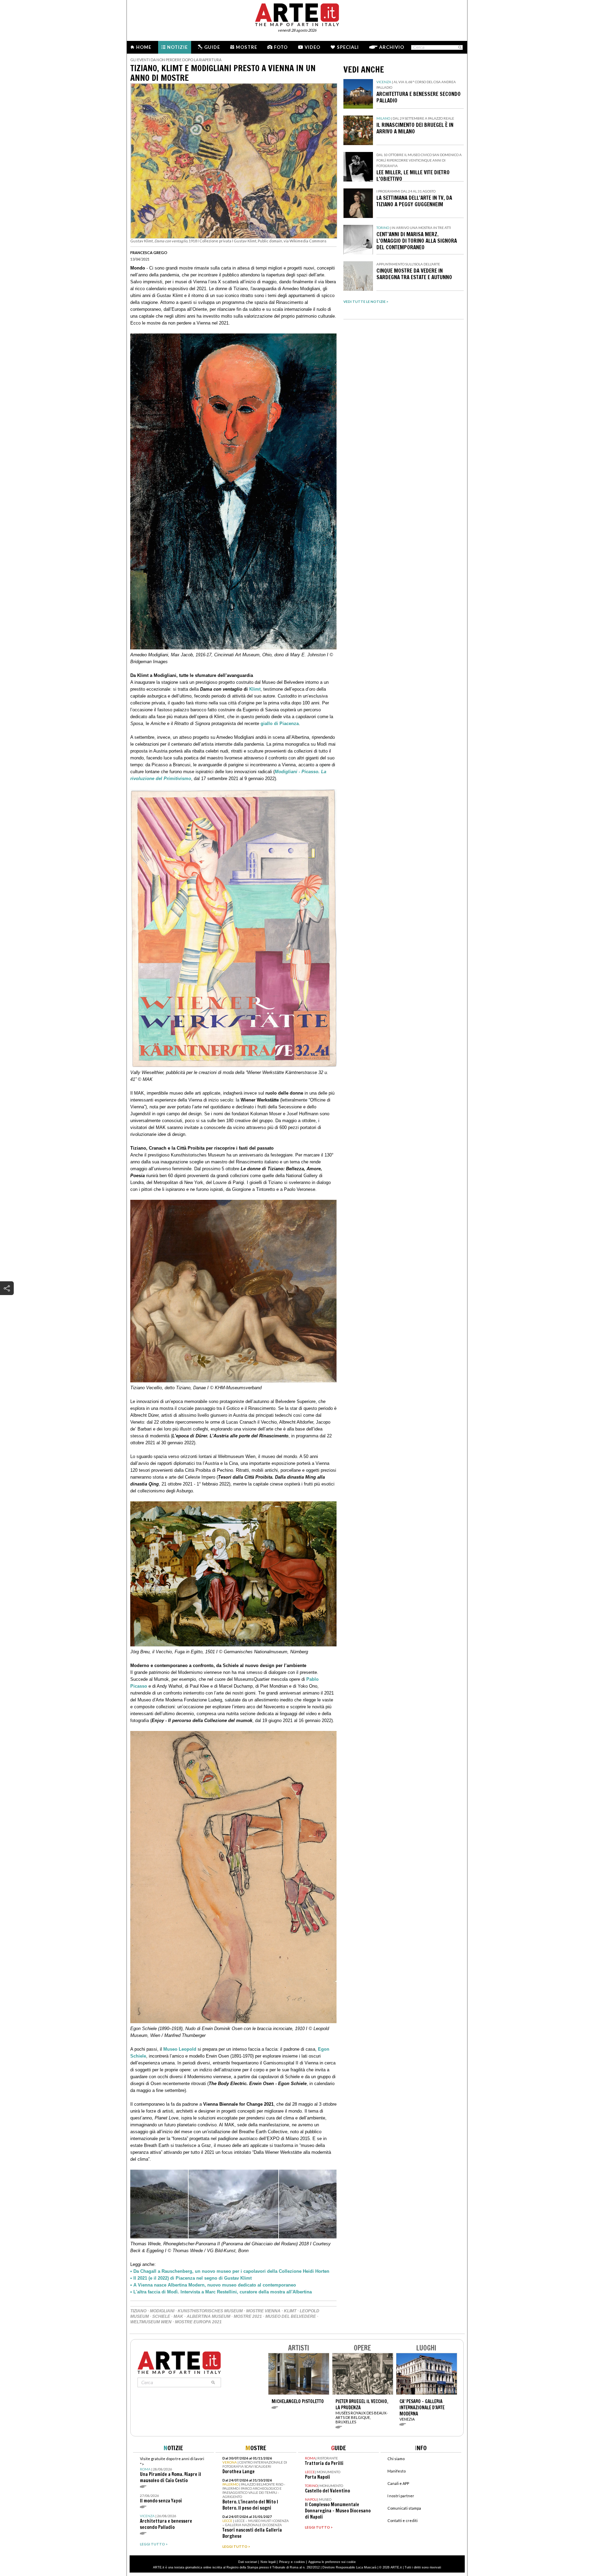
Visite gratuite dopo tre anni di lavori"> (172, 2470)
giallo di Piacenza (280, 724)
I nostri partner (401, 2496)
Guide (212, 47)
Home (144, 47)
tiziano (138, 2311)
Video (312, 47)
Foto (281, 47)
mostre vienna (263, 2311)
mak (178, 2316)
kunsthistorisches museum (210, 2311)
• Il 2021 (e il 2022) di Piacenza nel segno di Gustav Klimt (191, 2278)
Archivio (392, 47)
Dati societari (248, 2562)
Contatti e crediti (403, 2520)
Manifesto (397, 2471)
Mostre (246, 47)
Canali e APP (398, 2483)
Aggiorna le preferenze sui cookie (332, 2562)
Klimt (255, 689)
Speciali (348, 47)
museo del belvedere (291, 2316)
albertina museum (208, 2316)
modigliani (162, 2311)
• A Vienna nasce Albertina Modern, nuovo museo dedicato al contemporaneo (213, 2285)
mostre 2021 (248, 2316)
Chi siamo (396, 2459)
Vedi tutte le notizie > (366, 302)
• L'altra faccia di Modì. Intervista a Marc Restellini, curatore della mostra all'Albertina (221, 2292)
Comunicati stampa (404, 2508)
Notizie (177, 47)
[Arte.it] (297, 14)
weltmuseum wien (151, 2322)
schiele (161, 2316)
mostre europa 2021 (198, 2322)
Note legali (268, 2562)
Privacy (284, 2562)
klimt (290, 2311)
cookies (299, 2562)
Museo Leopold (180, 2049)
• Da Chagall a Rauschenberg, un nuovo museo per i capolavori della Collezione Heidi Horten (230, 2271)
